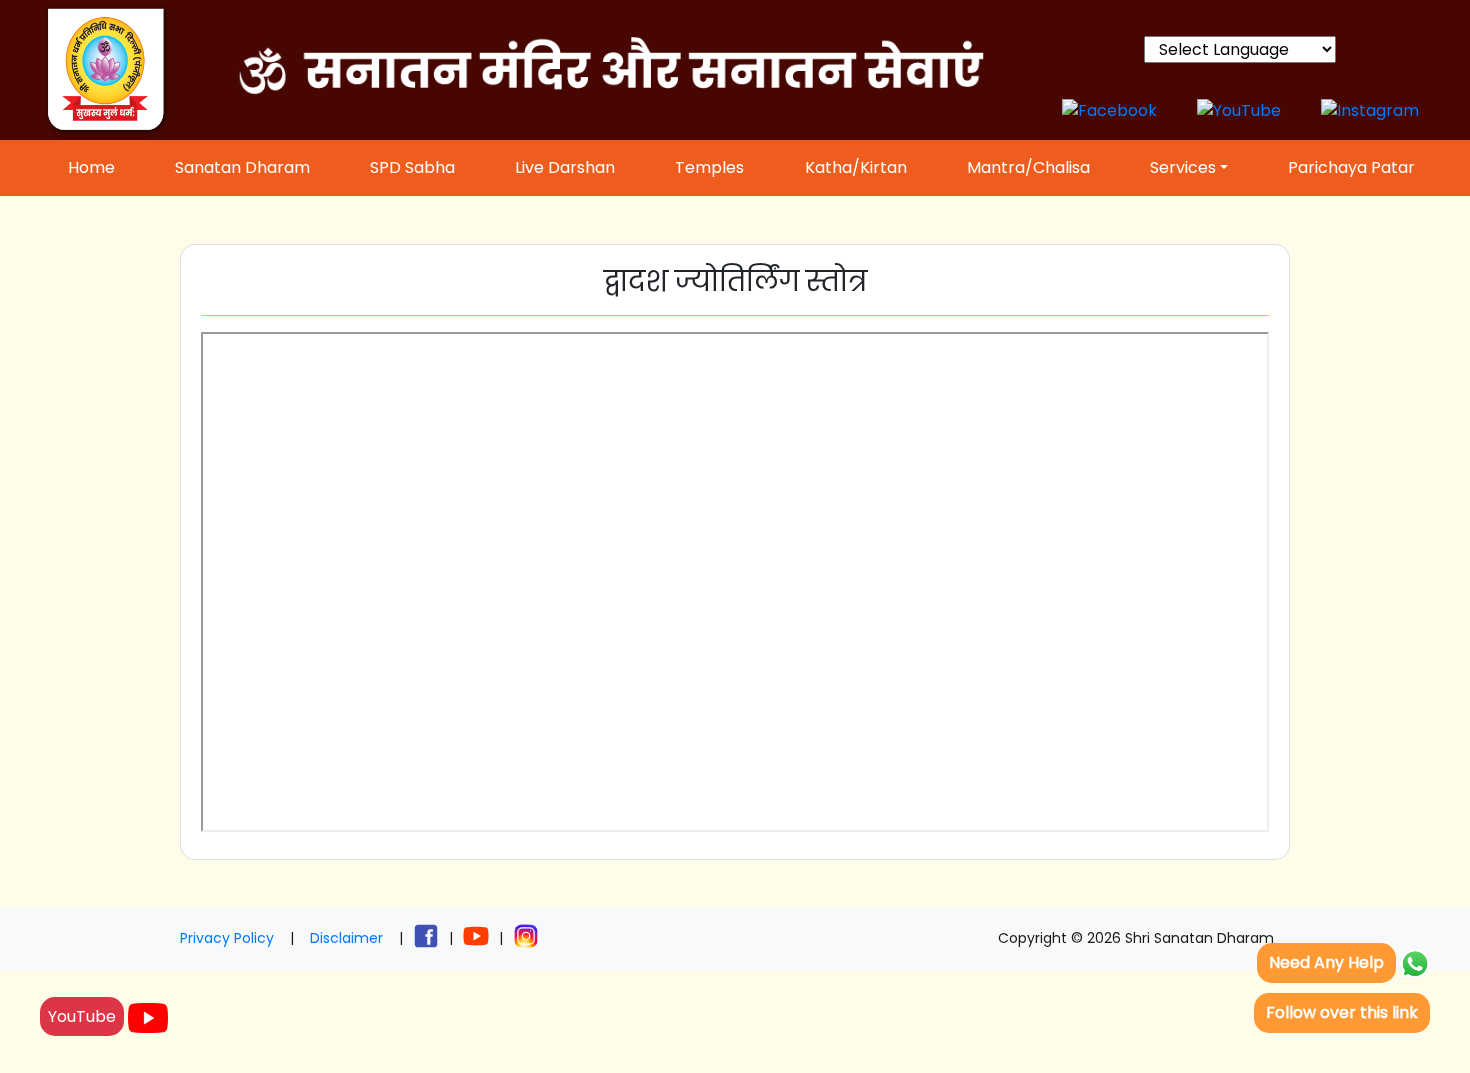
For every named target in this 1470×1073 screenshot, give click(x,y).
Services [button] (1183, 167)
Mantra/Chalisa (1028, 167)
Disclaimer (346, 938)
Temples (709, 167)
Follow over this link (1342, 1012)
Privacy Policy (227, 938)
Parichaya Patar (1351, 167)
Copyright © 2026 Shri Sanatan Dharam (1136, 938)
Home (91, 167)
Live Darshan (565, 167)
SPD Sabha (412, 167)
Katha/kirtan (856, 167)
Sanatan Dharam (242, 167)
